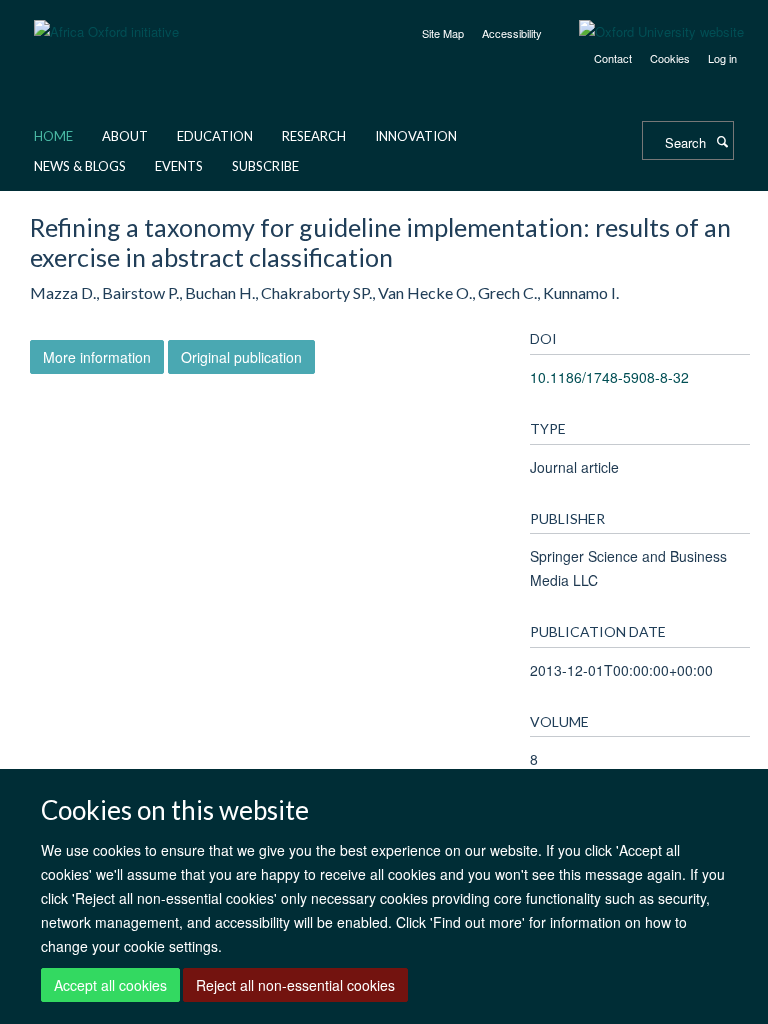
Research (314, 136)
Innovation (416, 136)
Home (53, 136)
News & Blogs (80, 166)
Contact (613, 58)
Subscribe (265, 166)
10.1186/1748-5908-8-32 (609, 377)
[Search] (722, 141)
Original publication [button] (241, 357)
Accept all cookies (110, 985)
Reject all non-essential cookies (295, 985)
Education (215, 136)
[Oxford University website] (646, 32)
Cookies (670, 58)
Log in (722, 58)
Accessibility (512, 33)
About (125, 136)
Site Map (443, 33)
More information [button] (97, 357)
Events (179, 166)
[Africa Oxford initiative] (106, 19)
